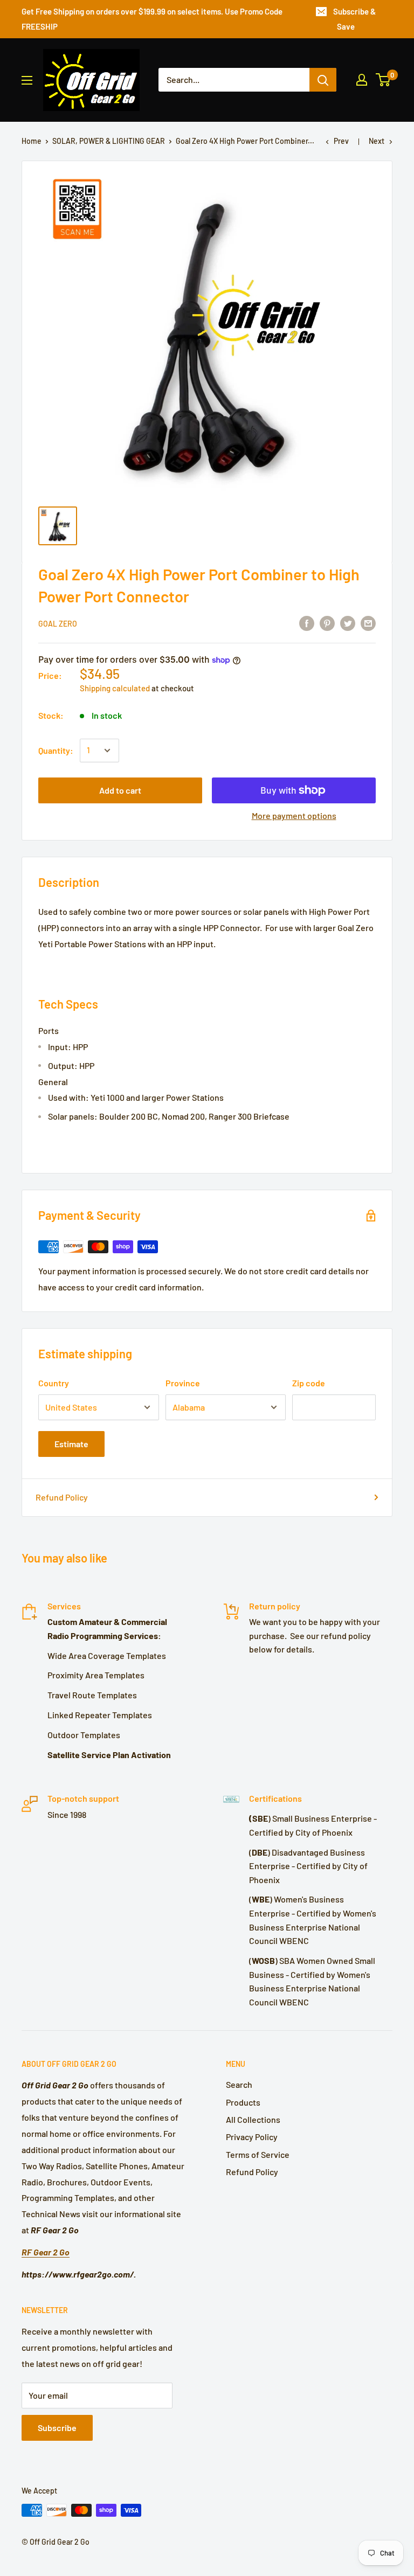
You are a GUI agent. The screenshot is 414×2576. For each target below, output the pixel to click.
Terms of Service (258, 2154)
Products (243, 2102)
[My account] (362, 80)
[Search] (323, 80)
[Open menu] (27, 80)
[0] (384, 80)
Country (54, 1383)
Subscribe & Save (354, 19)
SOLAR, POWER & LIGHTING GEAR (109, 141)
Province (183, 1383)
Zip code (309, 1383)
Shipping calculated (115, 688)
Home (32, 141)
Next (377, 141)
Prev (341, 141)
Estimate (71, 1444)
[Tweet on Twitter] (348, 623)
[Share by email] (368, 623)
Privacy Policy (252, 2137)
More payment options (294, 815)
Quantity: (56, 750)
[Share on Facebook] (307, 623)
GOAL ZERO (58, 624)
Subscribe (57, 2428)
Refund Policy (62, 1497)
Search (239, 2084)
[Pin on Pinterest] (327, 623)
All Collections (253, 2119)
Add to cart (120, 790)
